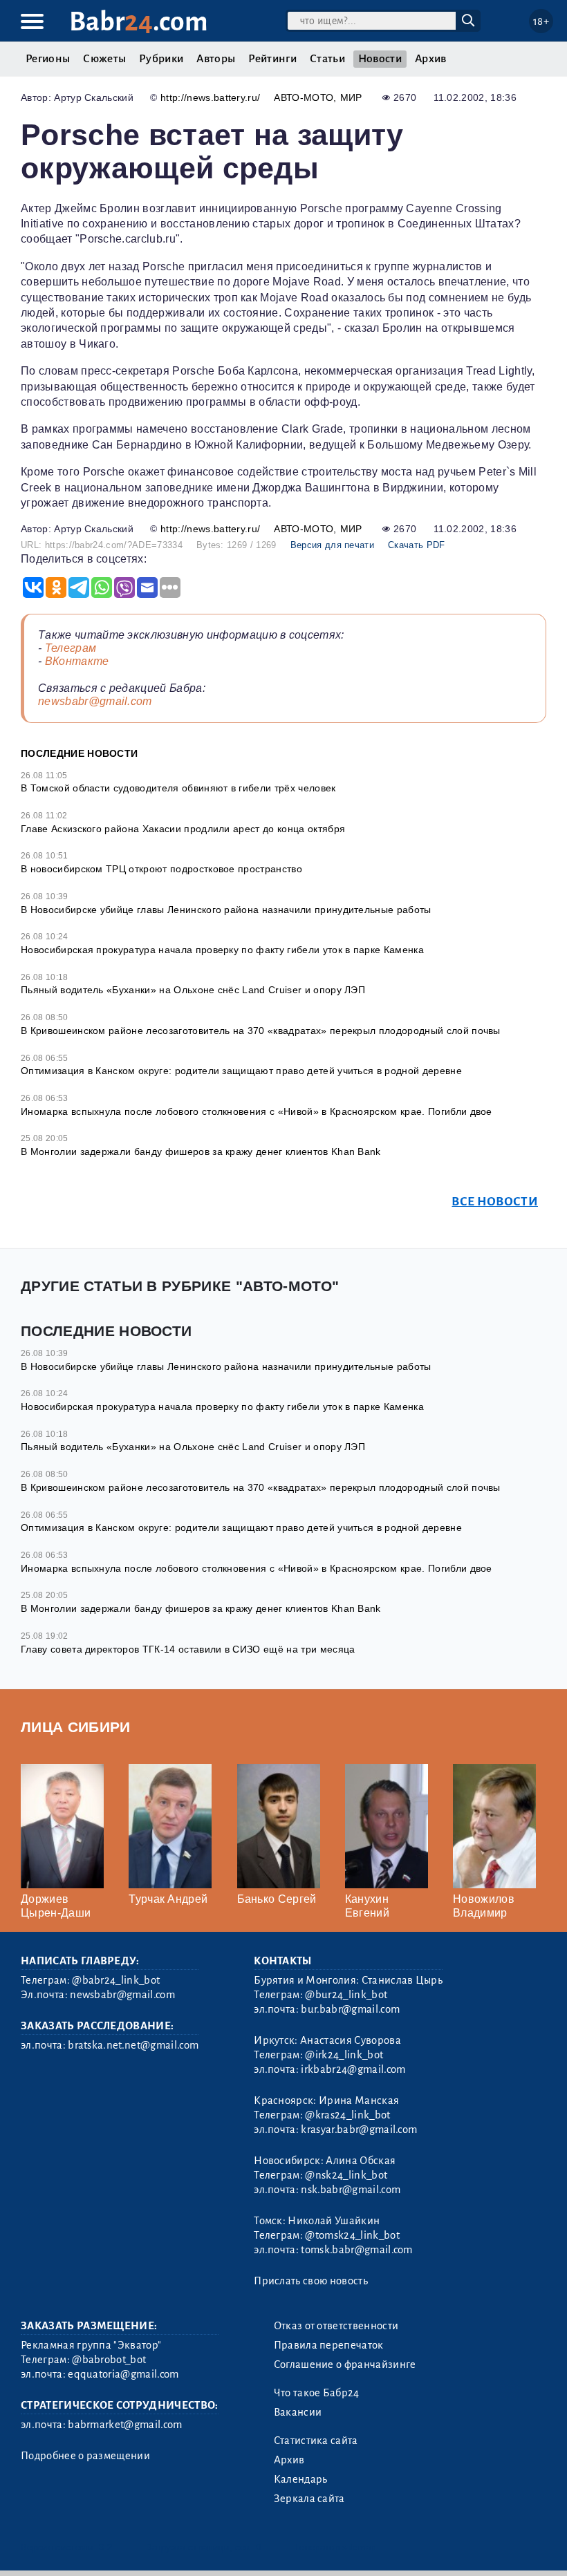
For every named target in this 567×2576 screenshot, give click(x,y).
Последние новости (79, 753)
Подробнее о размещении (85, 2456)
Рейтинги (272, 59)
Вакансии (298, 2412)
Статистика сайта (316, 2441)
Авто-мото (304, 97)
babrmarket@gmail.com (125, 2425)
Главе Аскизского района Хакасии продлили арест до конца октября (183, 829)
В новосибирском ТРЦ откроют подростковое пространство (161, 869)
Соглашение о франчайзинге (345, 2365)
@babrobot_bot (109, 2360)
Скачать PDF (417, 545)
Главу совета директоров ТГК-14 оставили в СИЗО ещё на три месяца (188, 1649)
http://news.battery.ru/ (210, 97)
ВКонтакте (77, 661)
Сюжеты (104, 59)
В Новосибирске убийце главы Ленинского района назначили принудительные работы (226, 910)
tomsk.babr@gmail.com (356, 2250)
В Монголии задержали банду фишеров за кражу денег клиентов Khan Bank (201, 1151)
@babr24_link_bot (116, 1980)
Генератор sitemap (335, 2547)
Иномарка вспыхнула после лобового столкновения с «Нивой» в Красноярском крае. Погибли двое (257, 1111)
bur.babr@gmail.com (350, 2009)
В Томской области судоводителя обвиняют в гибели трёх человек (178, 788)
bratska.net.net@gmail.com (133, 2045)
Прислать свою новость (311, 2281)
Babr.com (139, 22)
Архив (431, 59)
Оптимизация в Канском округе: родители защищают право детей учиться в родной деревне (241, 1071)
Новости (380, 59)
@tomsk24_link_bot (352, 2235)
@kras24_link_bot (347, 2115)
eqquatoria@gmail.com (123, 2374)
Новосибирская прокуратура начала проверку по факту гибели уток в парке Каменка (222, 950)
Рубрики (161, 59)
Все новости (495, 1202)
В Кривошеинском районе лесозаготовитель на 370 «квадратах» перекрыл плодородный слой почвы (261, 1031)
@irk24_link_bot (344, 2055)
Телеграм (71, 648)
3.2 (105, 2547)
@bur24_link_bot (346, 1995)
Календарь (301, 2479)
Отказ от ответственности (336, 2326)
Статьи (327, 59)
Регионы (48, 59)
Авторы (216, 59)
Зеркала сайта (309, 2499)
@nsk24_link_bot (346, 2175)
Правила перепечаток (329, 2345)
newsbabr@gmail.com (95, 701)
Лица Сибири (76, 1727)
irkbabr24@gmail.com (353, 2069)
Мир (351, 97)
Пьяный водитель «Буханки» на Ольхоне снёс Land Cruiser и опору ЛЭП (193, 990)
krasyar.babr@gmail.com (359, 2130)
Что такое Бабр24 (317, 2393)
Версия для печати (332, 545)
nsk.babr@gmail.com (351, 2190)
